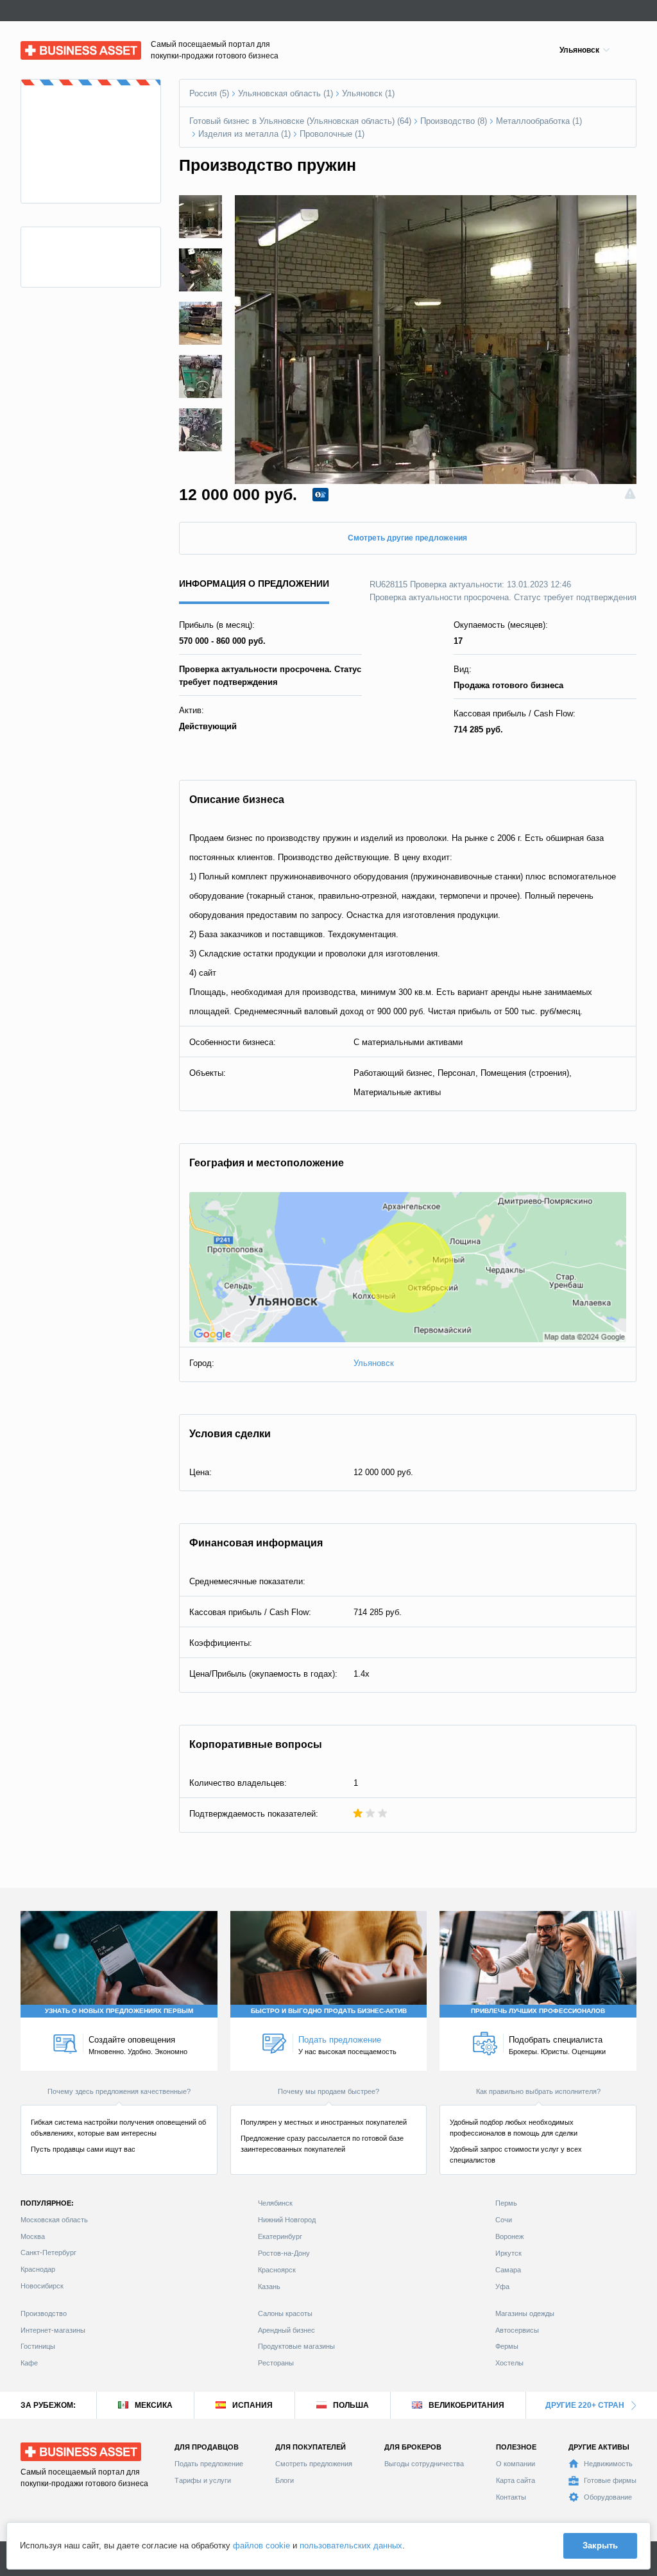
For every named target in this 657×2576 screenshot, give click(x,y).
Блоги (285, 2480)
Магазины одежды (525, 2313)
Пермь (506, 2203)
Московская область (54, 2220)
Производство (44, 2313)
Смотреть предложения (314, 2464)
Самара (508, 2270)
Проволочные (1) (332, 134)
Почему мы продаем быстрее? (328, 2091)
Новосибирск (42, 2286)
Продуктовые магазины (296, 2346)
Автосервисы (517, 2330)
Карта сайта (516, 2480)
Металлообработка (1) (539, 121)
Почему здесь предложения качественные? (119, 2091)
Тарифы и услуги (203, 2480)
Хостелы (509, 2363)
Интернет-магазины (53, 2330)
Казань (269, 2286)
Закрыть (600, 2546)
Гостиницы (38, 2346)
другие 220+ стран (585, 2405)
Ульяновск (374, 1363)
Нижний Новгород (287, 2220)
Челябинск (275, 2203)
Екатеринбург (280, 2236)
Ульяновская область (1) (286, 93)
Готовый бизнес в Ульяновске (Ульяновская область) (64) (300, 121)
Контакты (511, 2497)
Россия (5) (209, 93)
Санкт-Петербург (48, 2252)
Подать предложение (209, 2464)
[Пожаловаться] (630, 495)
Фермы (507, 2346)
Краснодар (38, 2269)
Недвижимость (608, 2464)
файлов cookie (261, 2546)
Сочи (504, 2220)
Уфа (502, 2286)
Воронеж (509, 2236)
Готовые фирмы (610, 2480)
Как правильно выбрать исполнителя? (538, 2091)
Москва (33, 2236)
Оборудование (608, 2497)
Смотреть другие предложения (407, 538)
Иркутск (508, 2253)
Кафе (29, 2363)
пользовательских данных (351, 2546)
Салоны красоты (285, 2313)
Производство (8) (454, 121)
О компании (516, 2464)
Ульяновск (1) (368, 93)
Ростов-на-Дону (284, 2253)
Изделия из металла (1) (244, 134)
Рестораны (276, 2363)
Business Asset (50, 47)
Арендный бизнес (286, 2330)
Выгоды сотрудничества (424, 2464)
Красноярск (277, 2270)
